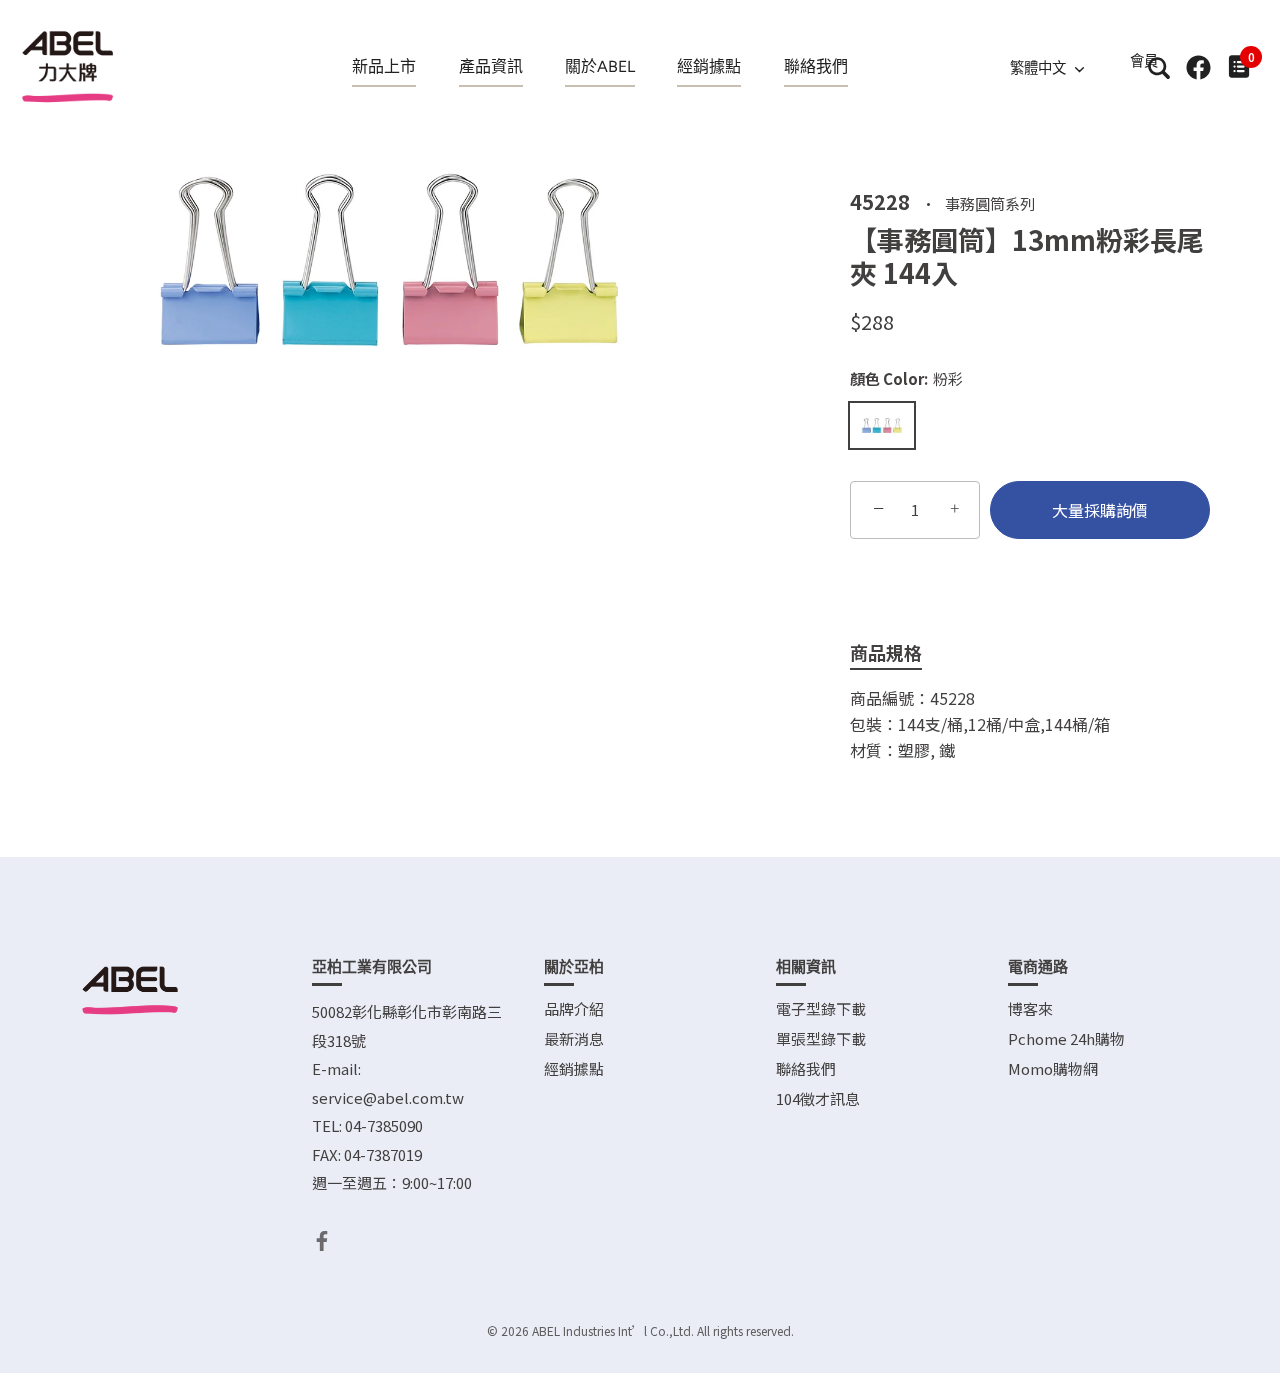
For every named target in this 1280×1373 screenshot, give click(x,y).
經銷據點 (709, 66)
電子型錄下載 (821, 1008)
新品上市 (384, 66)
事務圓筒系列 (990, 202)
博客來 (1030, 1008)
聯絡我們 (816, 66)
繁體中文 (1038, 68)
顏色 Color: (906, 379)
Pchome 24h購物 (1066, 1038)
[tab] (901, 653)
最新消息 (574, 1038)
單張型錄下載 (821, 1038)
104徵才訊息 (818, 1098)
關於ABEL (600, 66)
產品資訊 (491, 66)
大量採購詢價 (1100, 510)
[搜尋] (1158, 67)
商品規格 (886, 652)
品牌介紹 (574, 1008)
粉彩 (882, 425)
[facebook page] (1198, 67)
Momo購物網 (1053, 1068)
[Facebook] (322, 1238)
